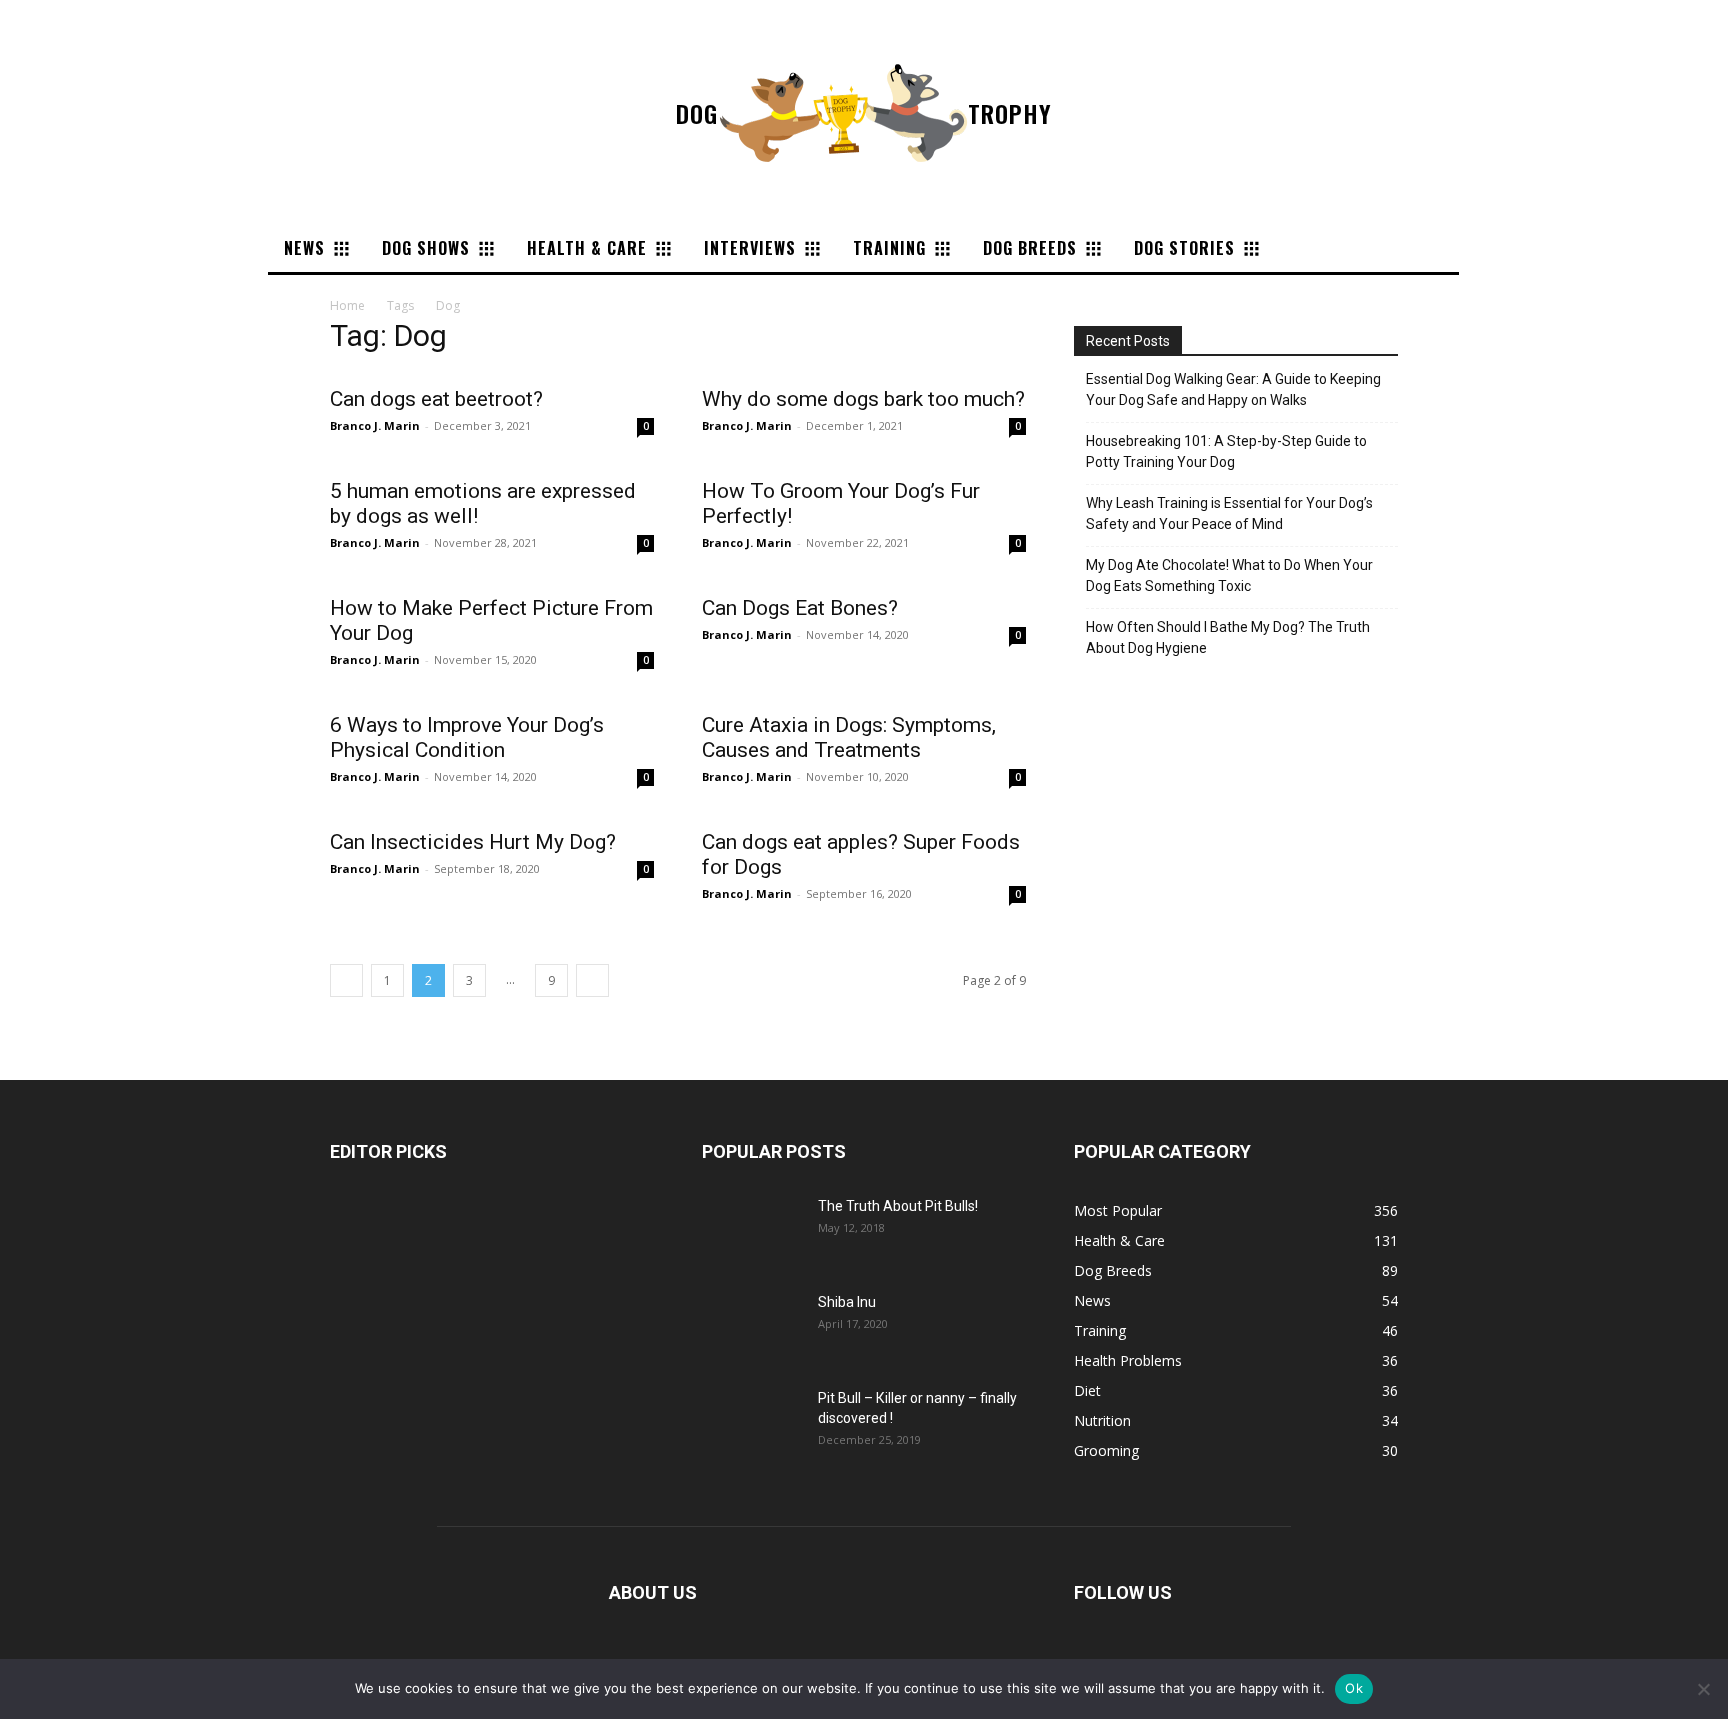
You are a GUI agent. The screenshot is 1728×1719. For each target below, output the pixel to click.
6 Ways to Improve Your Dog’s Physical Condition (467, 737)
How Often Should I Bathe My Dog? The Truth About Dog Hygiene (1228, 637)
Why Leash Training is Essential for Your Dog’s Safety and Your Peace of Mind (1229, 513)
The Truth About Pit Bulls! (898, 1206)
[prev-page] (346, 980)
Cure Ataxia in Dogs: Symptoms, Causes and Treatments (849, 737)
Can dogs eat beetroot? (436, 399)
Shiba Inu (847, 1302)
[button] (1295, 248)
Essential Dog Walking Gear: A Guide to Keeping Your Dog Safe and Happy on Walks (1233, 389)
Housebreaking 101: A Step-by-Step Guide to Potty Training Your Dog (1226, 451)
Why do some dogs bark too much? (863, 399)
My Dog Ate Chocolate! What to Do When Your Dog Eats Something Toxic (1229, 575)
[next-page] (592, 980)
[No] (1703, 1689)
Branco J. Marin (375, 425)
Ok (1354, 1688)
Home (347, 305)
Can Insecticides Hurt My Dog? (473, 842)
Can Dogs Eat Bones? (800, 608)
